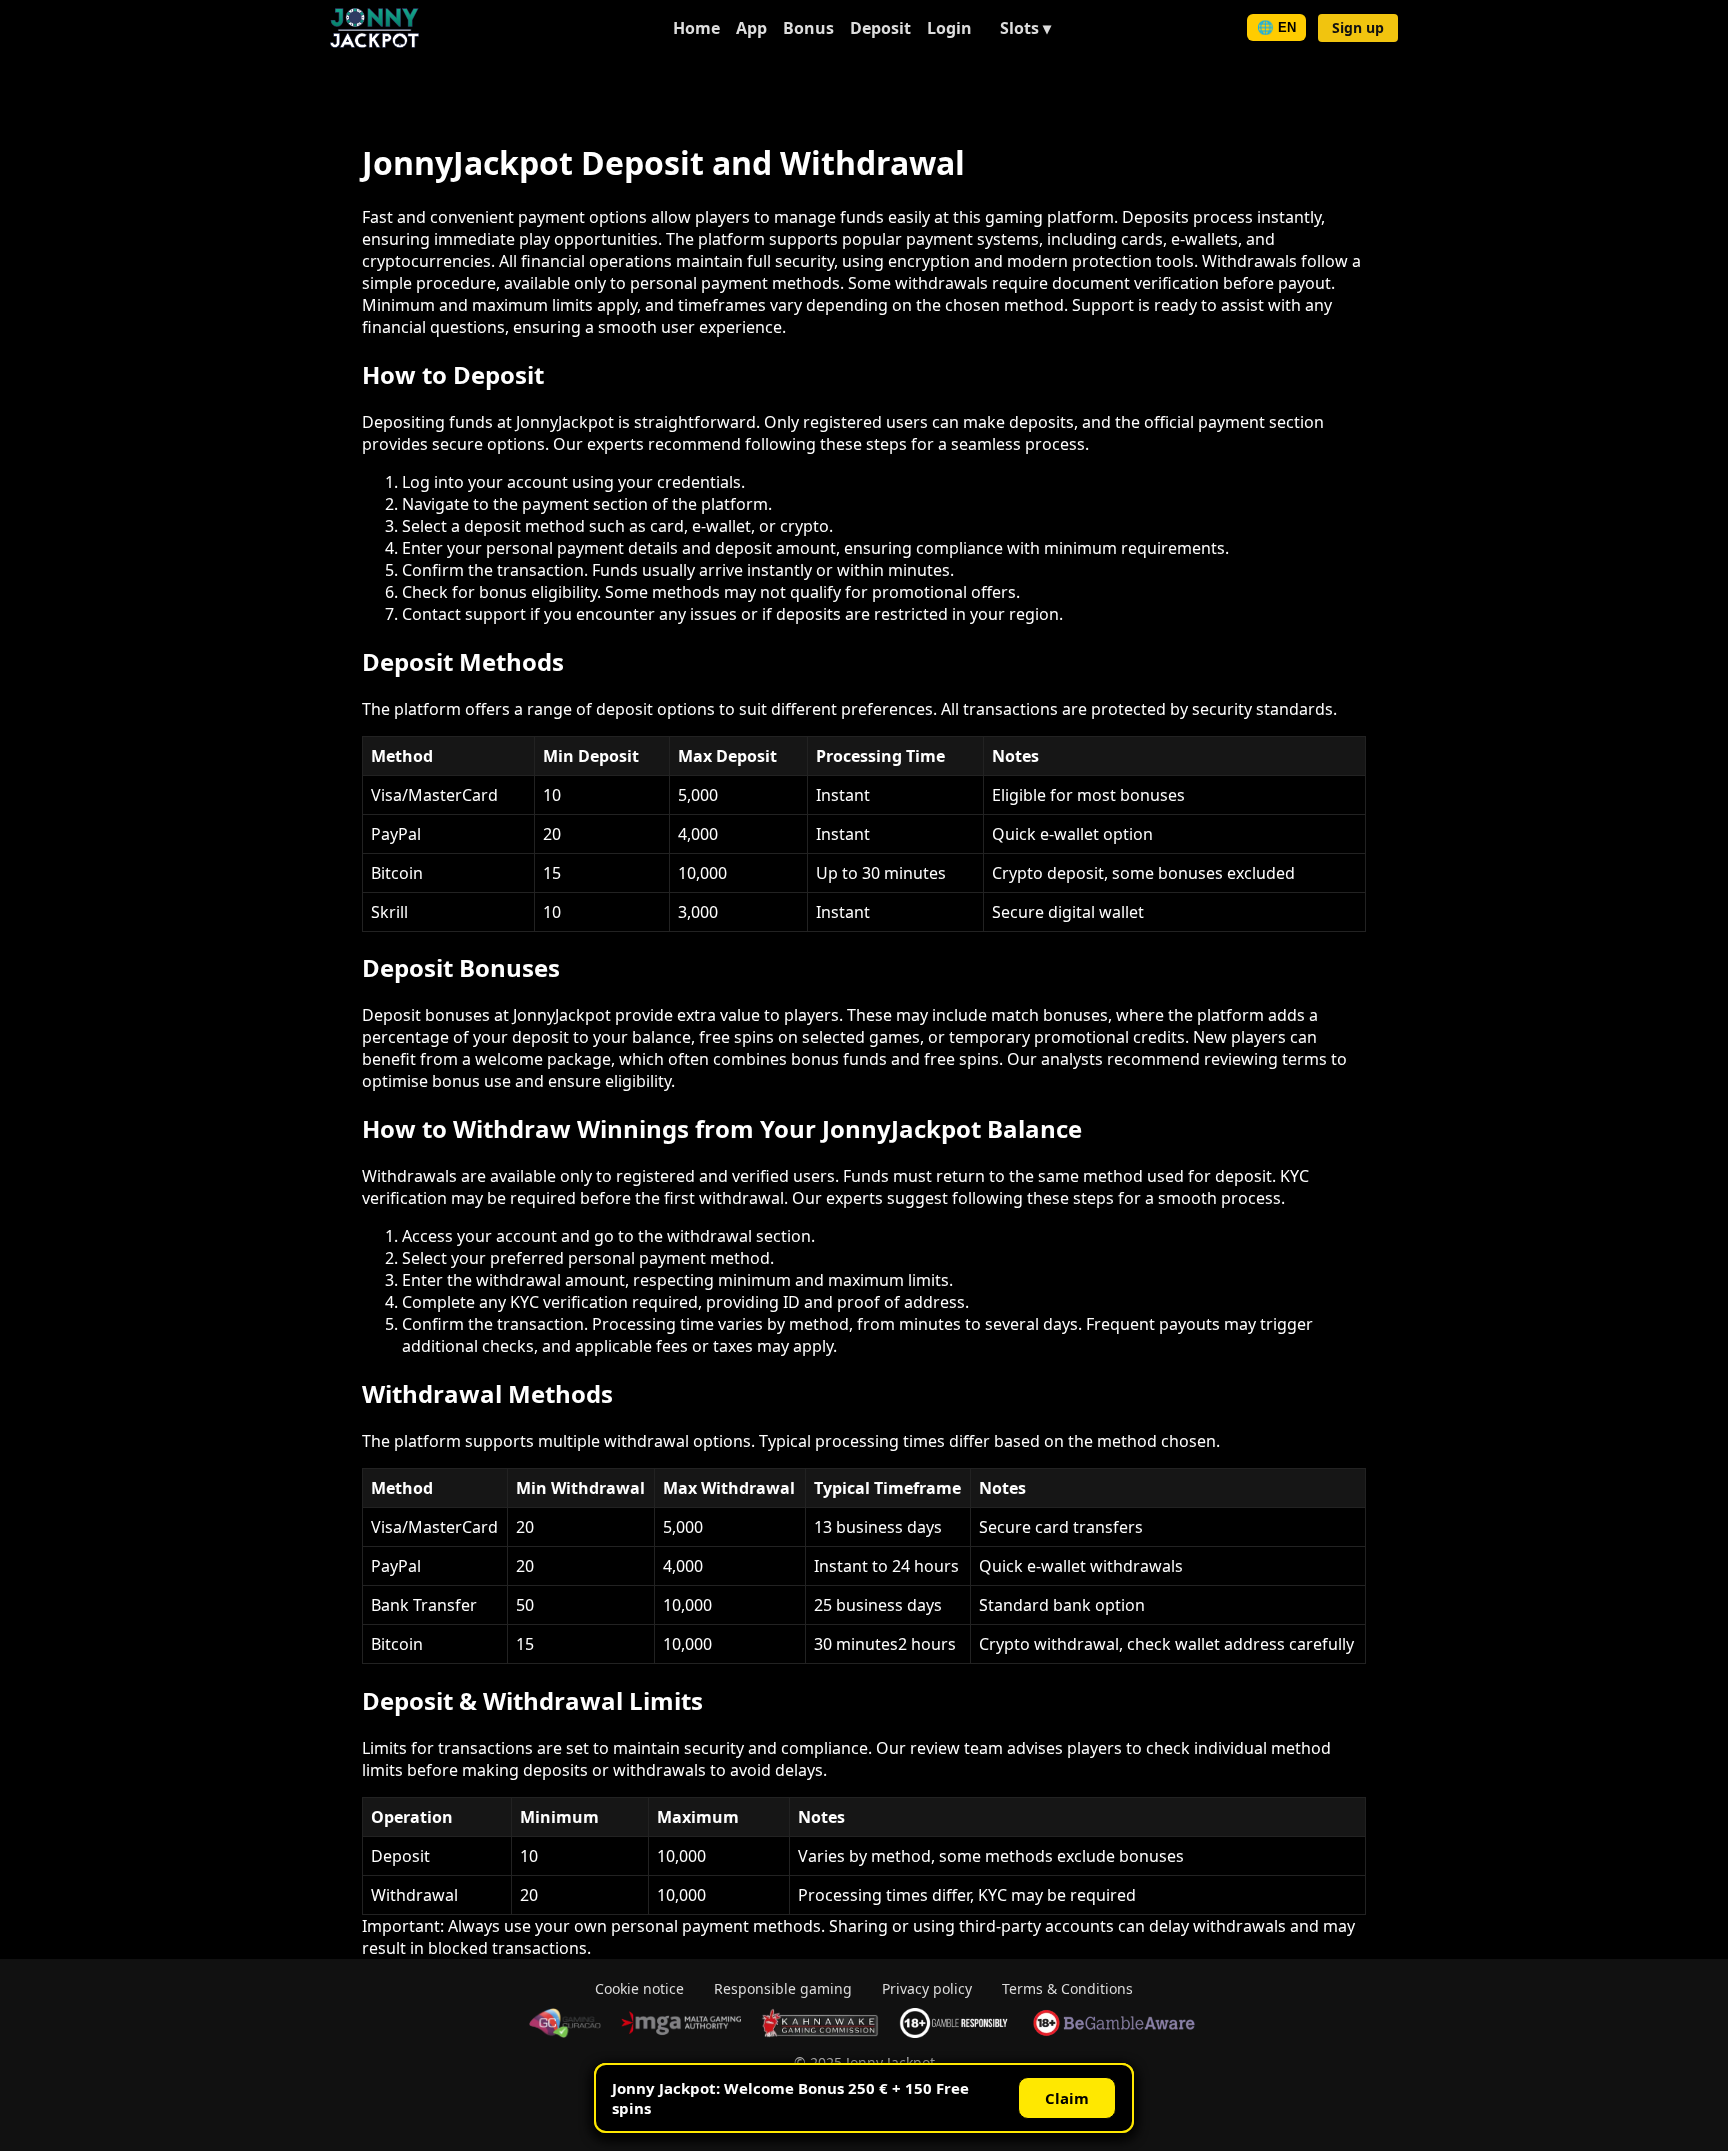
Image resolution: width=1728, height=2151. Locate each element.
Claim (1067, 2098)
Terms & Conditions (1067, 1988)
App (751, 28)
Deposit (880, 28)
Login (949, 28)
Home (696, 28)
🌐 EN (1276, 27)
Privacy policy (927, 1988)
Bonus (808, 28)
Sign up (1358, 27)
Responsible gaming (783, 1988)
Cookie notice (639, 1988)
